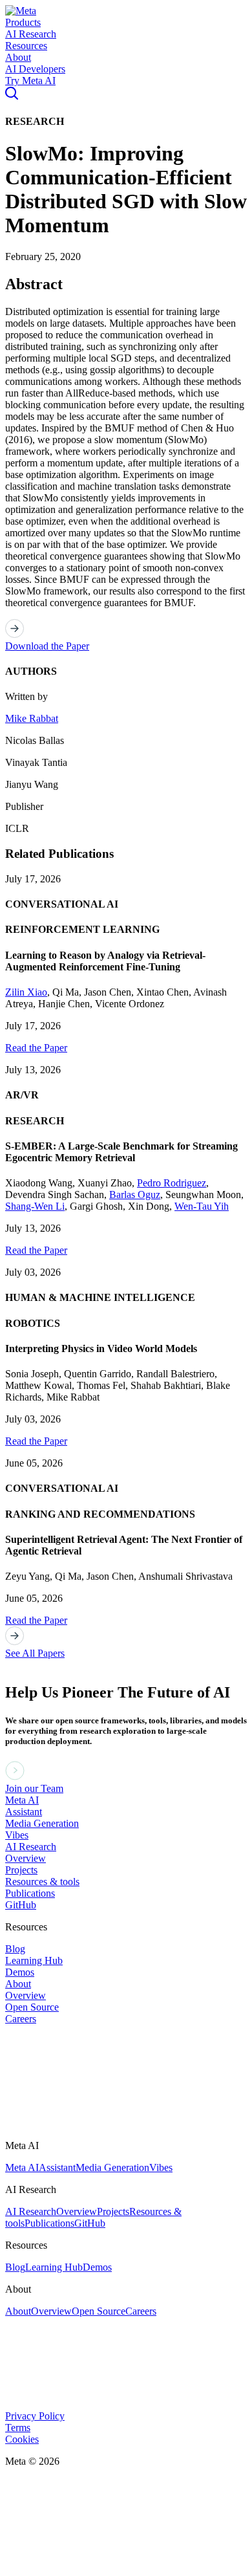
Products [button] (23, 22)
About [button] (18, 57)
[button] (21, 11)
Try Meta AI (30, 81)
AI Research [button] (31, 34)
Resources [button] (26, 46)
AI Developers (35, 69)
